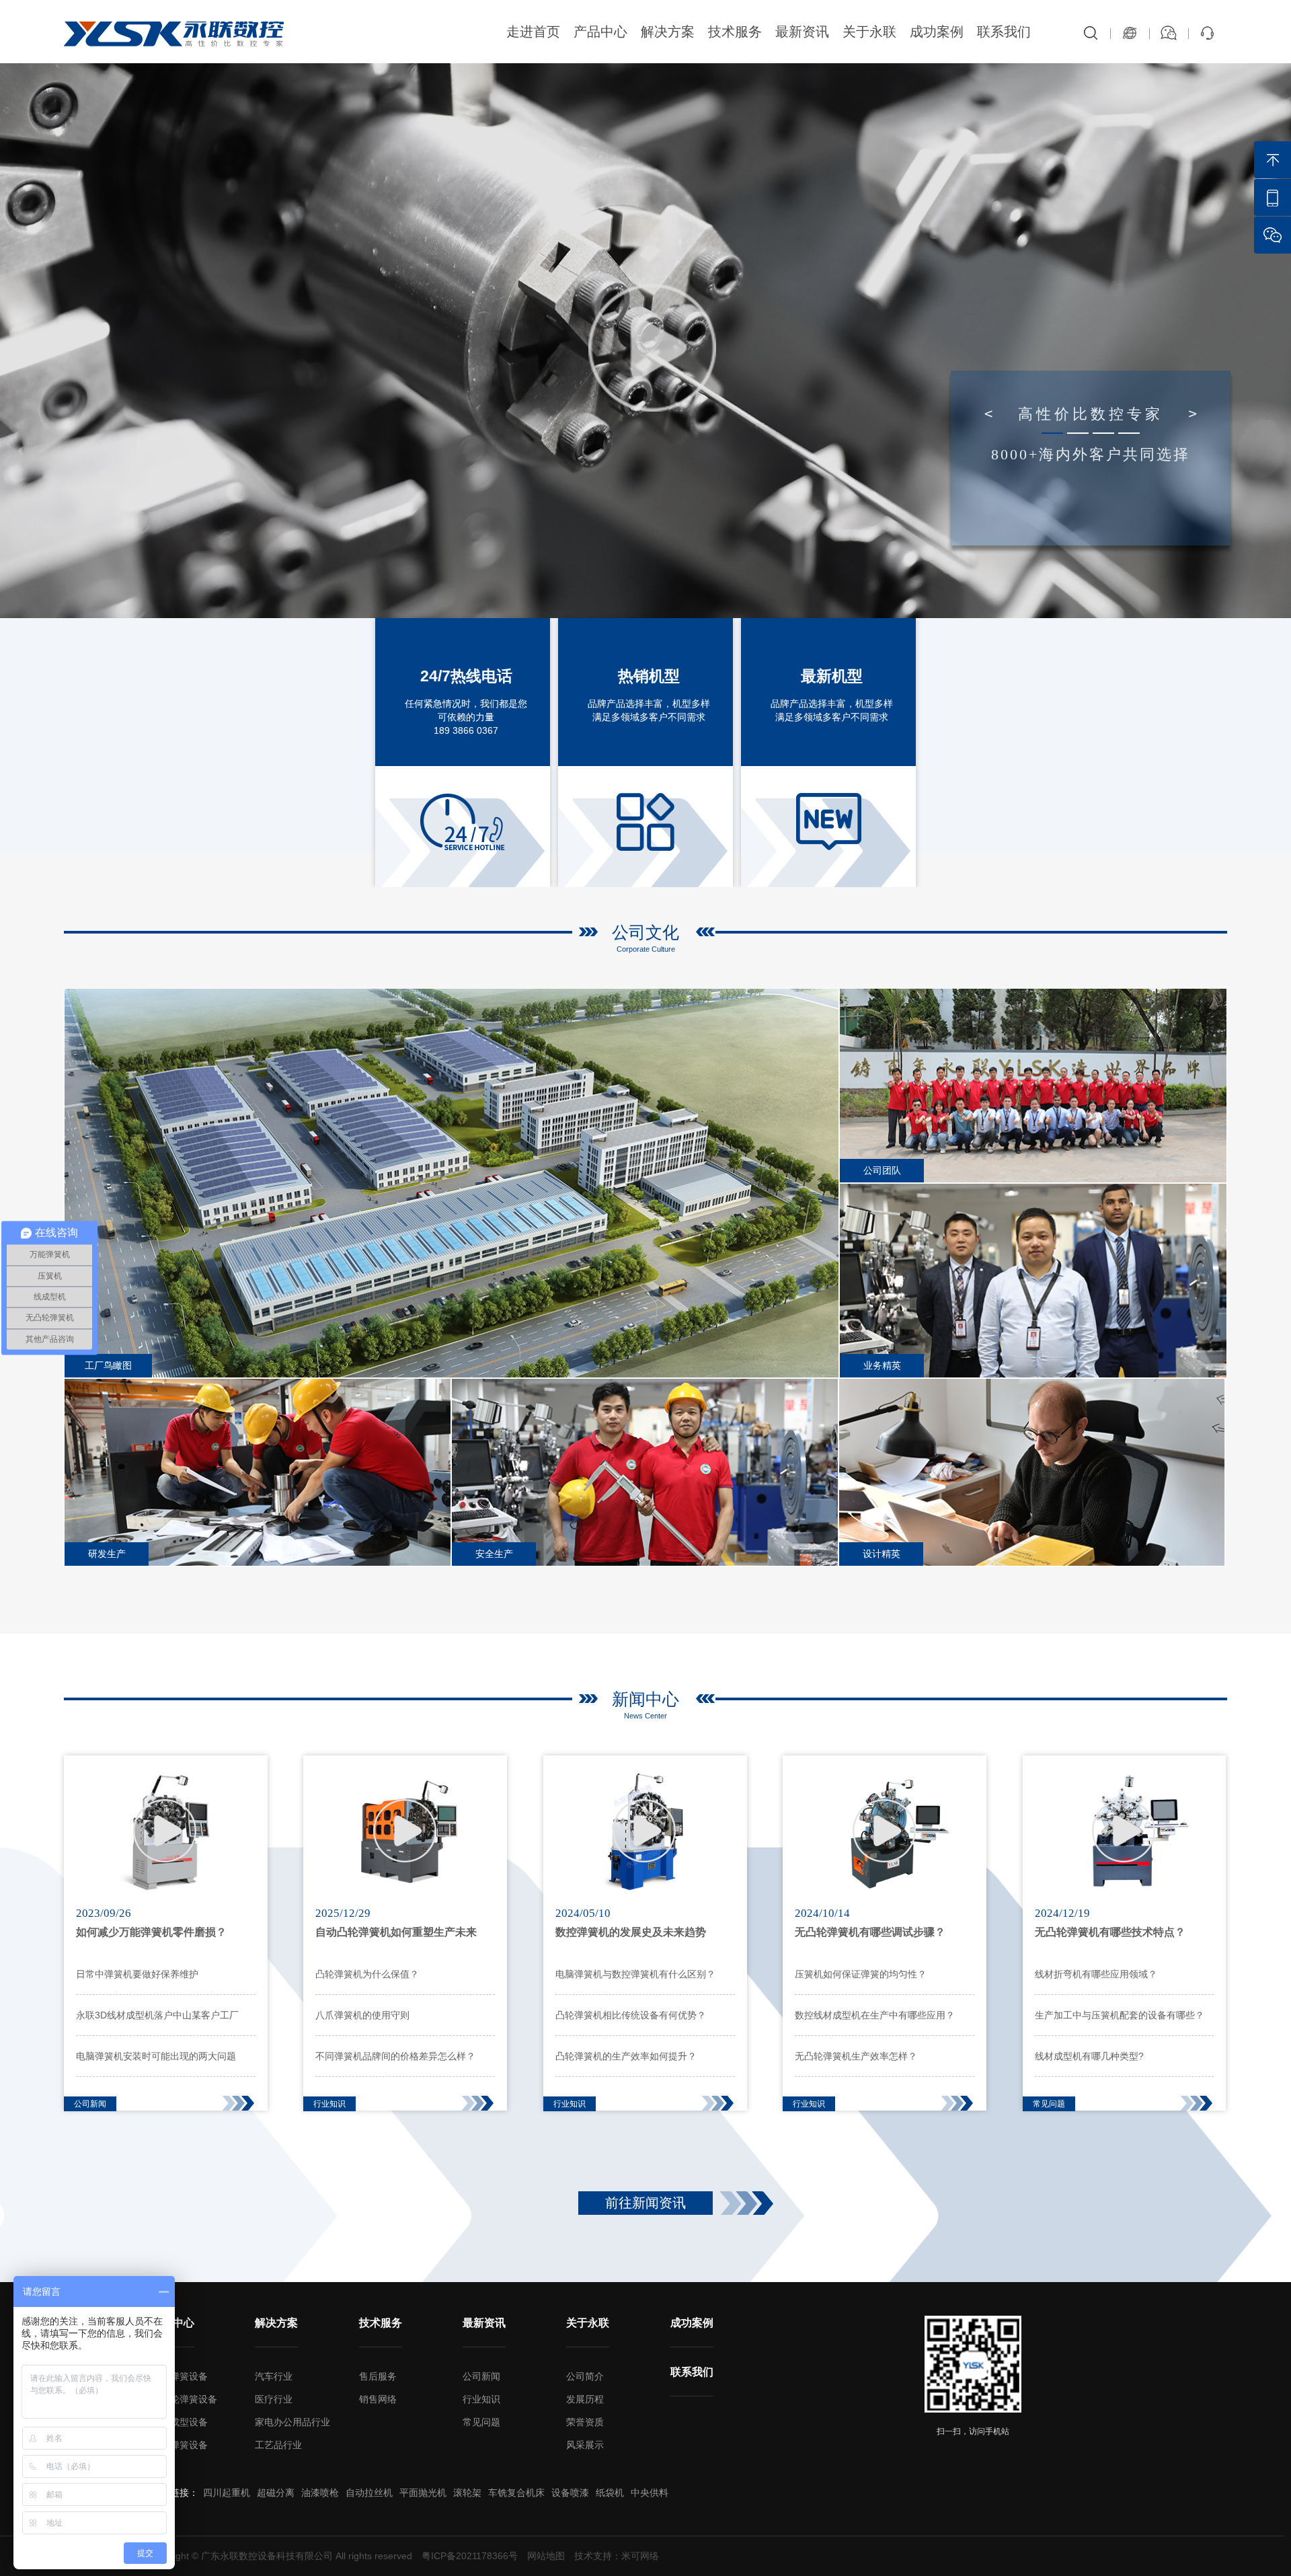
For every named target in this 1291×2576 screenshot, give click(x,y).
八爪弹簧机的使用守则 (362, 2015)
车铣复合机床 (516, 2493)
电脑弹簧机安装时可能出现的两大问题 (156, 2056)
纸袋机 (610, 2493)
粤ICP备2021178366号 (470, 2556)
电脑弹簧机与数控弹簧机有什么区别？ (635, 1974)
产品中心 (600, 32)
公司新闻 (481, 2376)
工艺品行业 (278, 2445)
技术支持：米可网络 (617, 2556)
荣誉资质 (585, 2422)
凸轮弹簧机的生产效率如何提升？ (626, 2056)
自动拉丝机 (369, 2493)
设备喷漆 (570, 2493)
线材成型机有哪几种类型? (1089, 2056)
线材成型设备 (180, 2422)
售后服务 (378, 2376)
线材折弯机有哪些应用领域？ (1096, 1974)
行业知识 (481, 2399)
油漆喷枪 (320, 2493)
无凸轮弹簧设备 (184, 2399)
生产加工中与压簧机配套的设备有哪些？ (1120, 2015)
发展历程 (585, 2399)
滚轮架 (467, 2493)
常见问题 (481, 2422)
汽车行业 (274, 2376)
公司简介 (585, 2376)
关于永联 (869, 32)
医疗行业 (274, 2399)
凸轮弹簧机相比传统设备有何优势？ (631, 2015)
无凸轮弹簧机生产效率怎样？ (856, 2056)
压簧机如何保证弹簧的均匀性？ (861, 1974)
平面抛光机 (423, 2493)
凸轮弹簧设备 (180, 2376)
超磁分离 (276, 2493)
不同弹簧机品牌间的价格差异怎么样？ (395, 2056)
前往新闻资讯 (645, 2203)
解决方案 (668, 32)
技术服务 (735, 32)
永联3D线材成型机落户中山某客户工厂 (157, 2015)
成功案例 (937, 32)
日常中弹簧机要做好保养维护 (137, 1974)
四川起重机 (227, 2493)
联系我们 (1004, 32)
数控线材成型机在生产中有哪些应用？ (875, 2015)
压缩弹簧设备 (180, 2445)
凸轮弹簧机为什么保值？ (367, 1974)
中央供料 (650, 2493)
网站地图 (546, 2556)
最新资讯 (802, 32)
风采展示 (585, 2445)
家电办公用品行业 (292, 2422)
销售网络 (378, 2399)
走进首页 (533, 32)
